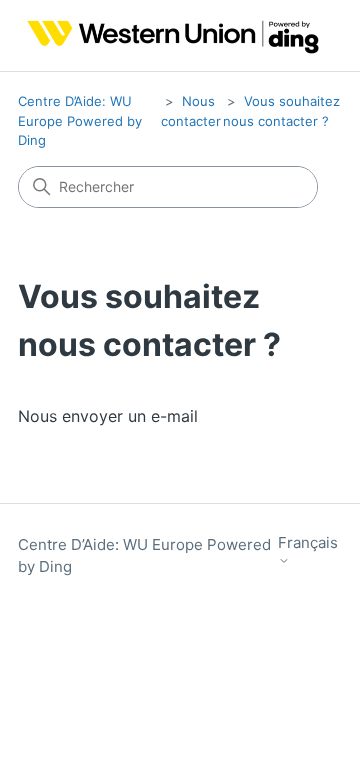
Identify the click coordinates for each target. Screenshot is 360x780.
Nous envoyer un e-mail (108, 416)
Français (308, 543)
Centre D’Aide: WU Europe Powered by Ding (80, 120)
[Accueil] (168, 35)
